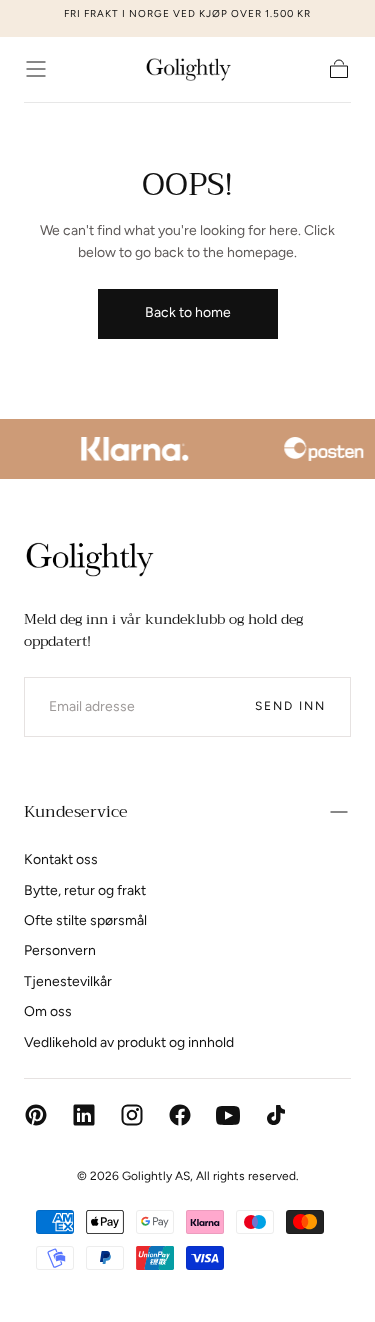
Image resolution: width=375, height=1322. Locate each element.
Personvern (60, 950)
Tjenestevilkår (68, 981)
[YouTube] (228, 1115)
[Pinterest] (36, 1115)
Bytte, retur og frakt (85, 890)
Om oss (48, 1011)
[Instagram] (132, 1115)
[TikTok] (276, 1115)
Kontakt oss (61, 859)
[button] (36, 69)
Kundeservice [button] (76, 812)
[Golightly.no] (89, 559)
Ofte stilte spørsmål (85, 920)
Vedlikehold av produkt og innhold (129, 1042)
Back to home (188, 312)
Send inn (290, 706)
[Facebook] (180, 1115)
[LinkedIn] (84, 1115)
